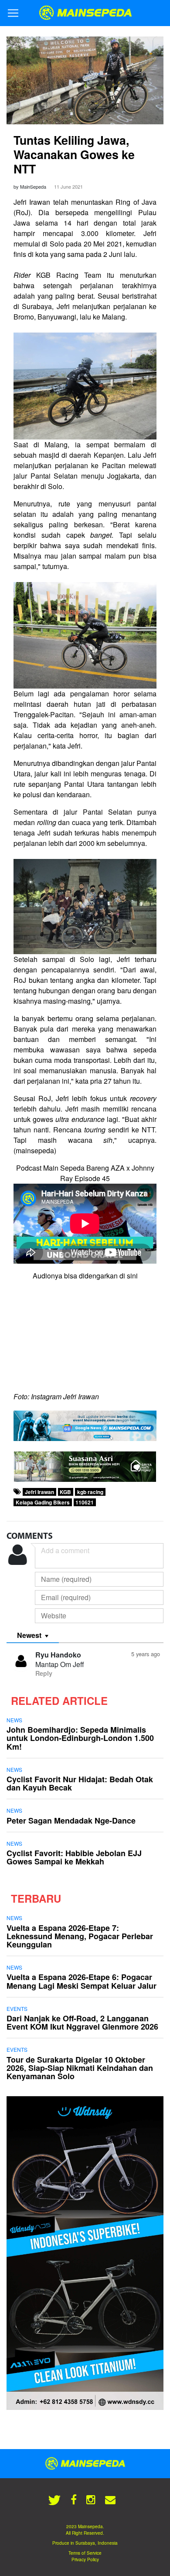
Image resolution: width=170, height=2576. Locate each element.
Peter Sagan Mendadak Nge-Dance (71, 1821)
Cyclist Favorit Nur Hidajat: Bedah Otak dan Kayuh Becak (80, 1783)
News (14, 1720)
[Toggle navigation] (13, 13)
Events (17, 2009)
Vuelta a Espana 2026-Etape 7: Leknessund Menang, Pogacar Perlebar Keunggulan (80, 1936)
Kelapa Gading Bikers (43, 1502)
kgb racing (90, 1492)
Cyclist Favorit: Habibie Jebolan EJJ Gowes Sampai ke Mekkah (74, 1857)
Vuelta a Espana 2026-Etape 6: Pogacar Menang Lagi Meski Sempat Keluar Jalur (82, 1981)
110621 (85, 1502)
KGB (65, 1492)
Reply (44, 1673)
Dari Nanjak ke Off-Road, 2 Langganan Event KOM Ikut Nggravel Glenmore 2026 (82, 2022)
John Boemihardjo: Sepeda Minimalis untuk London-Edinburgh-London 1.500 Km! (80, 1738)
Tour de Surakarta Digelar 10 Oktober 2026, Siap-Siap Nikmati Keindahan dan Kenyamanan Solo (80, 2068)
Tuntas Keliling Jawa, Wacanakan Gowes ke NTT (74, 154)
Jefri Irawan (39, 1492)
